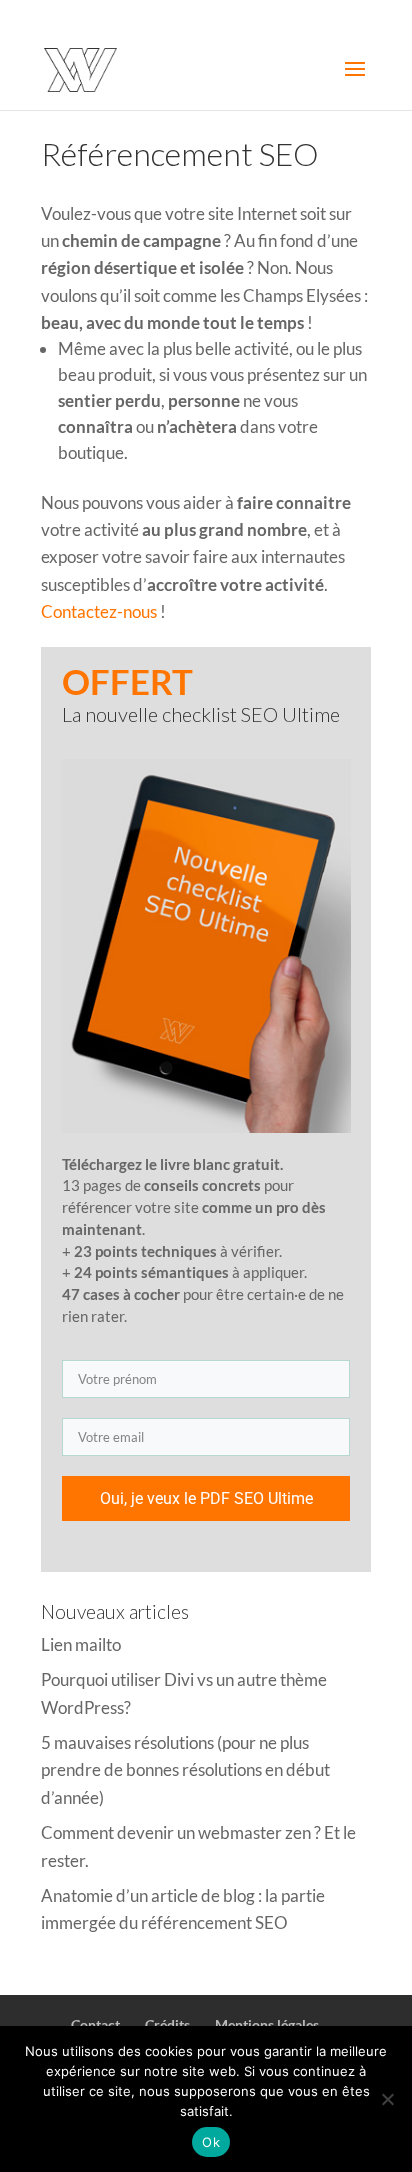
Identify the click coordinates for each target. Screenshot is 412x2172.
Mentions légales (267, 2024)
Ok (211, 2142)
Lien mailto (81, 1644)
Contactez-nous (99, 611)
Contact (95, 2024)
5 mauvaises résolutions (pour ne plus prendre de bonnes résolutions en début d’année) (185, 1769)
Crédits (167, 2024)
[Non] (387, 2099)
